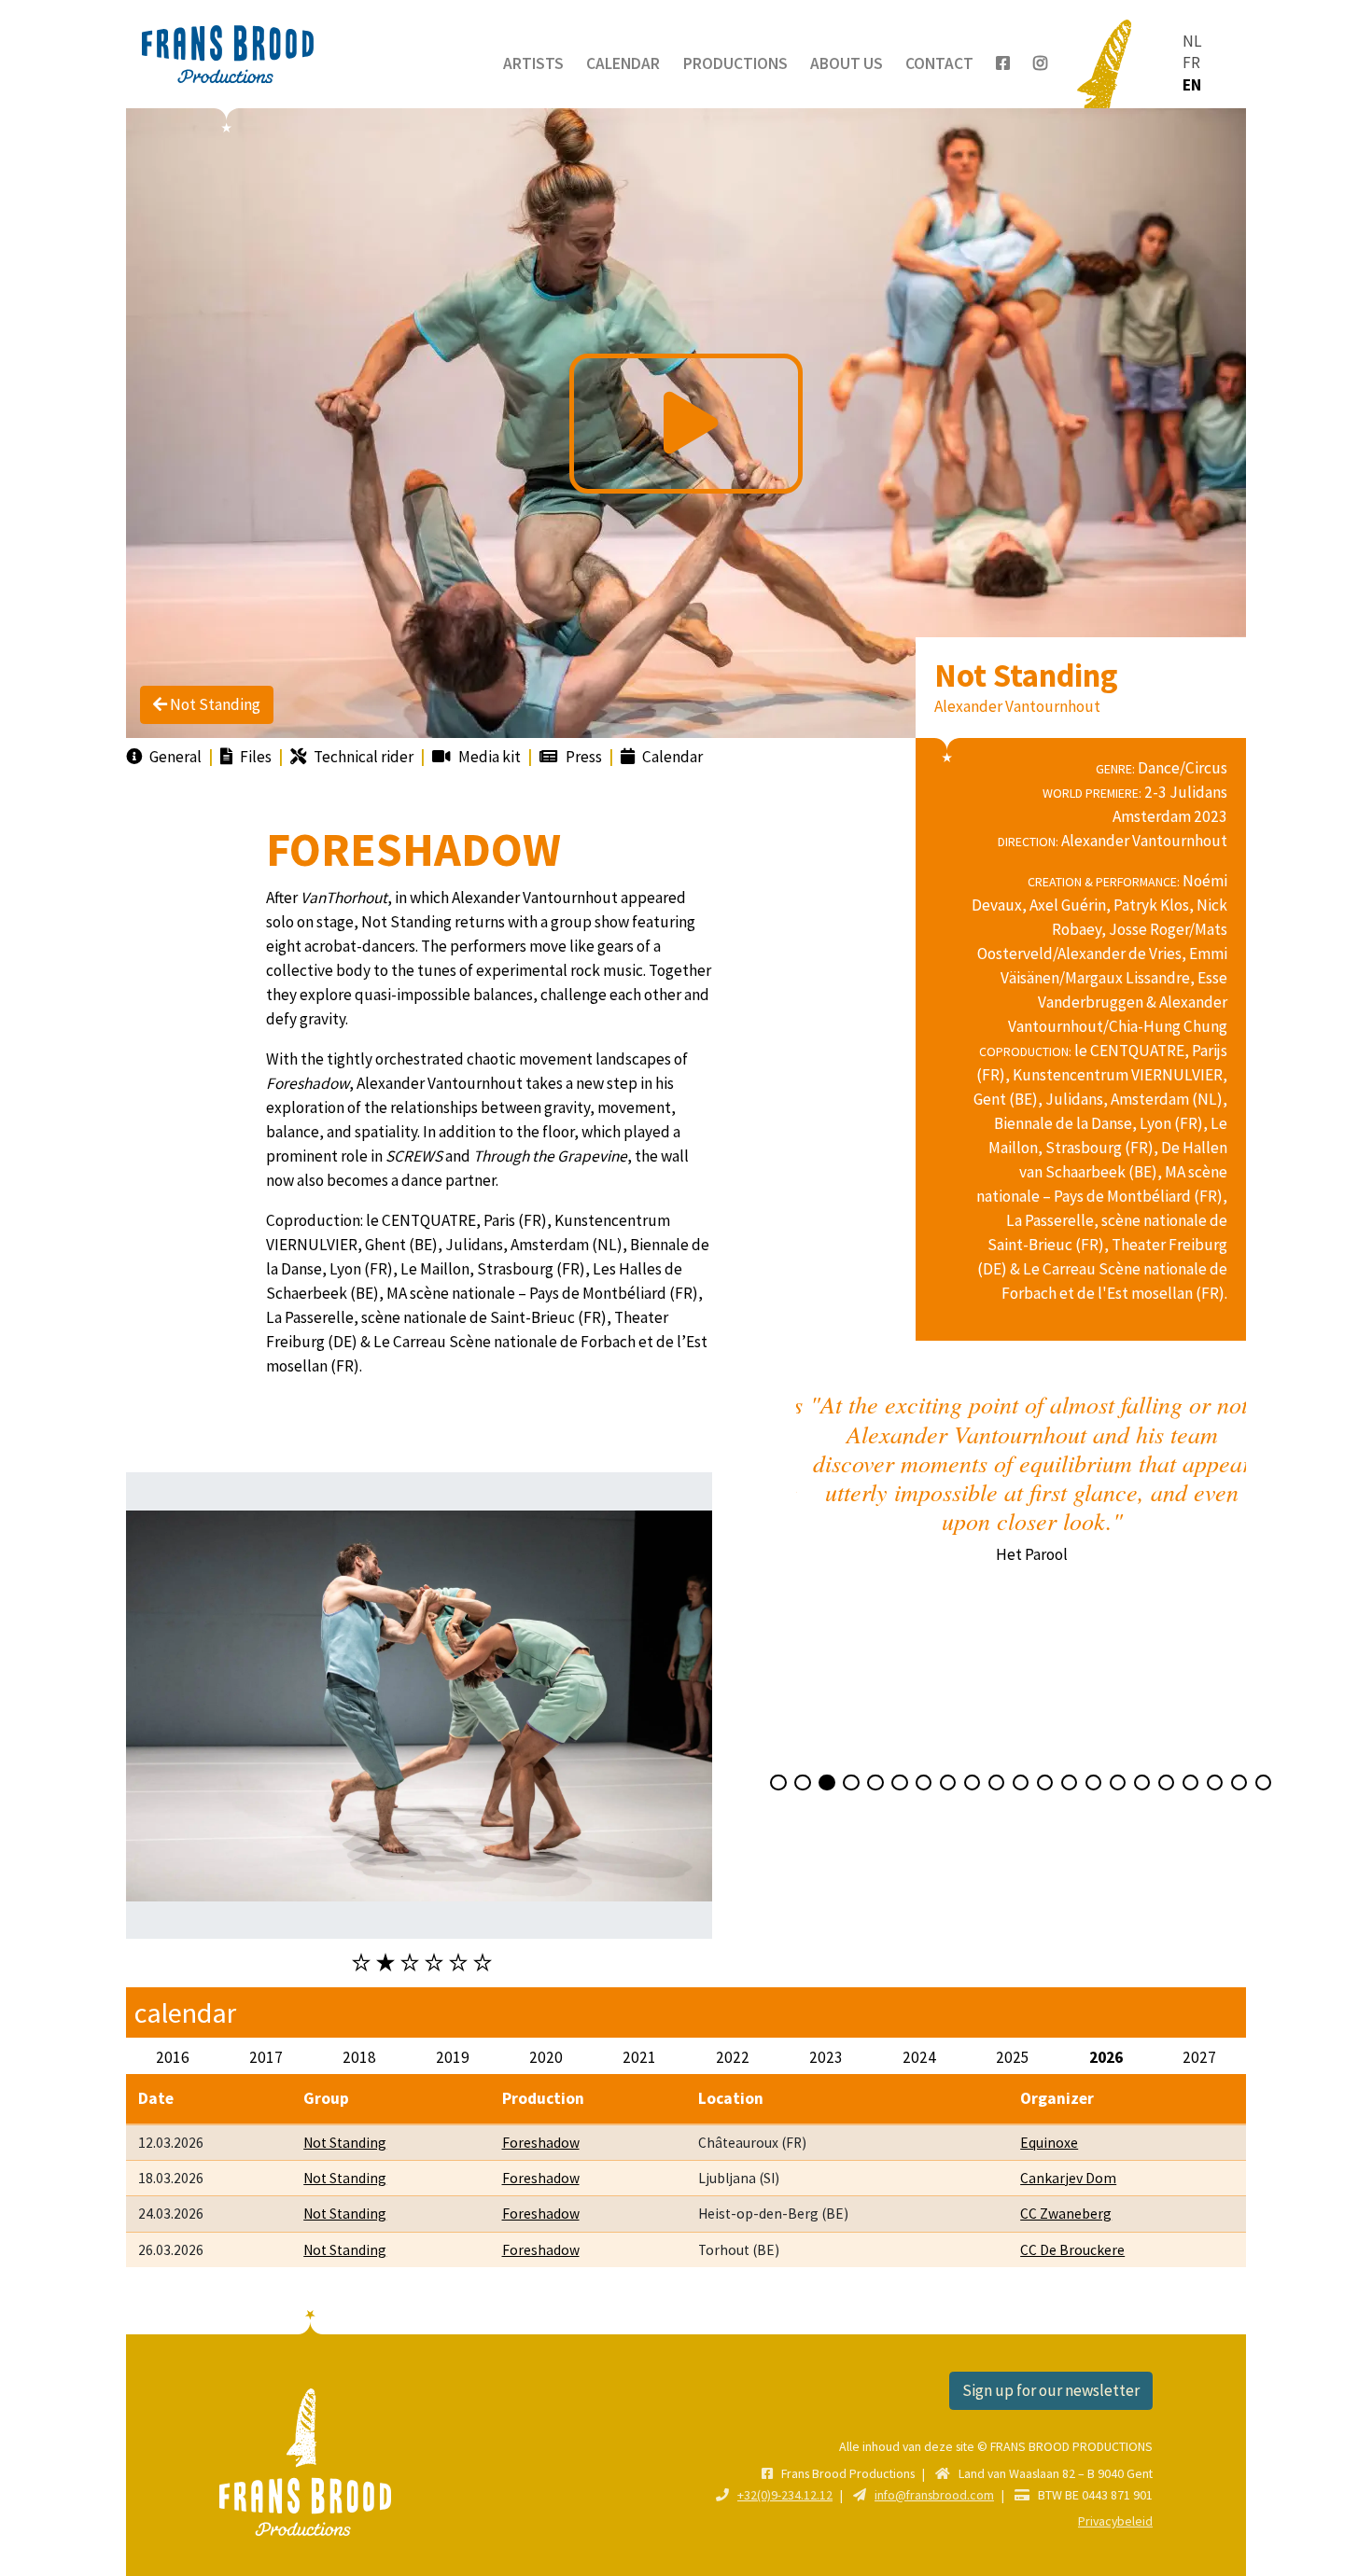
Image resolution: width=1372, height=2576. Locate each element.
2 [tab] (385, 1962)
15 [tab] (1118, 1782)
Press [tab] (582, 757)
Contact (939, 63)
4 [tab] (434, 1962)
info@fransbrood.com (934, 2495)
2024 (919, 2057)
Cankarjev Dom (1068, 2178)
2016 (173, 2057)
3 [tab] (410, 1962)
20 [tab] (1239, 1782)
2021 (639, 2057)
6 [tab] (483, 1962)
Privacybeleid (1115, 2521)
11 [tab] (1021, 1782)
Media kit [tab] (488, 757)
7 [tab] (924, 1782)
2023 (826, 2057)
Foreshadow (541, 2143)
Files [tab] (254, 757)
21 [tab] (1263, 1782)
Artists (533, 63)
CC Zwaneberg (1066, 2214)
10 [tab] (996, 1782)
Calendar (623, 63)
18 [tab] (1190, 1782)
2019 (453, 2057)
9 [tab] (972, 1782)
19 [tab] (1215, 1782)
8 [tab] (948, 1782)
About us (847, 63)
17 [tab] (1166, 1782)
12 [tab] (1045, 1782)
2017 (266, 2057)
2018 (359, 2057)
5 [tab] (458, 1962)
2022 (733, 2057)
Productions (735, 63)
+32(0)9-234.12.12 (785, 2495)
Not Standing (214, 704)
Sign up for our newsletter (1051, 2390)
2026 (1106, 2057)
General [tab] (174, 757)
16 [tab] (1142, 1782)
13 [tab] (1069, 1782)
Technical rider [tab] (362, 757)
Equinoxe (1049, 2143)
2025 (1013, 2057)
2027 (1199, 2057)
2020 (546, 2057)
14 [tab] (1093, 1782)
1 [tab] (361, 1962)
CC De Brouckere (1072, 2250)
